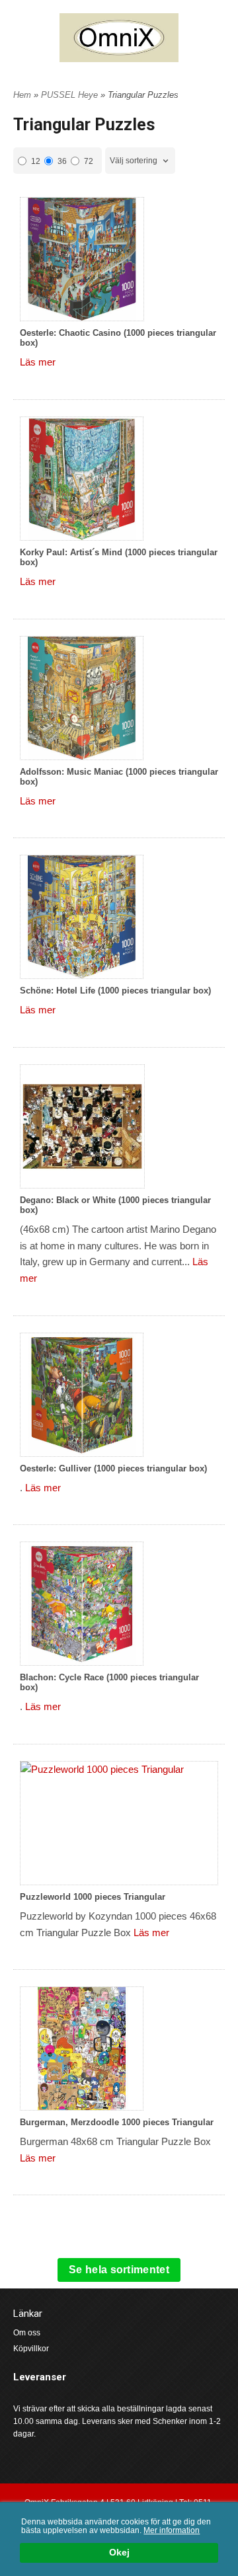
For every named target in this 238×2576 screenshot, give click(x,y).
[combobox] (140, 161)
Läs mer (38, 362)
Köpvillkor (31, 2349)
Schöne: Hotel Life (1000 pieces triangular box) (115, 991)
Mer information (172, 2530)
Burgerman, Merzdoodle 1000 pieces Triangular (117, 2122)
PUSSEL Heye (71, 95)
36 (62, 161)
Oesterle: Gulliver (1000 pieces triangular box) (113, 1468)
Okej (119, 2553)
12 (36, 161)
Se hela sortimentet (119, 2270)
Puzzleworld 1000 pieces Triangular (93, 1897)
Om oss (27, 2333)
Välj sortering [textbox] (134, 161)
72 (89, 161)
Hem (22, 95)
